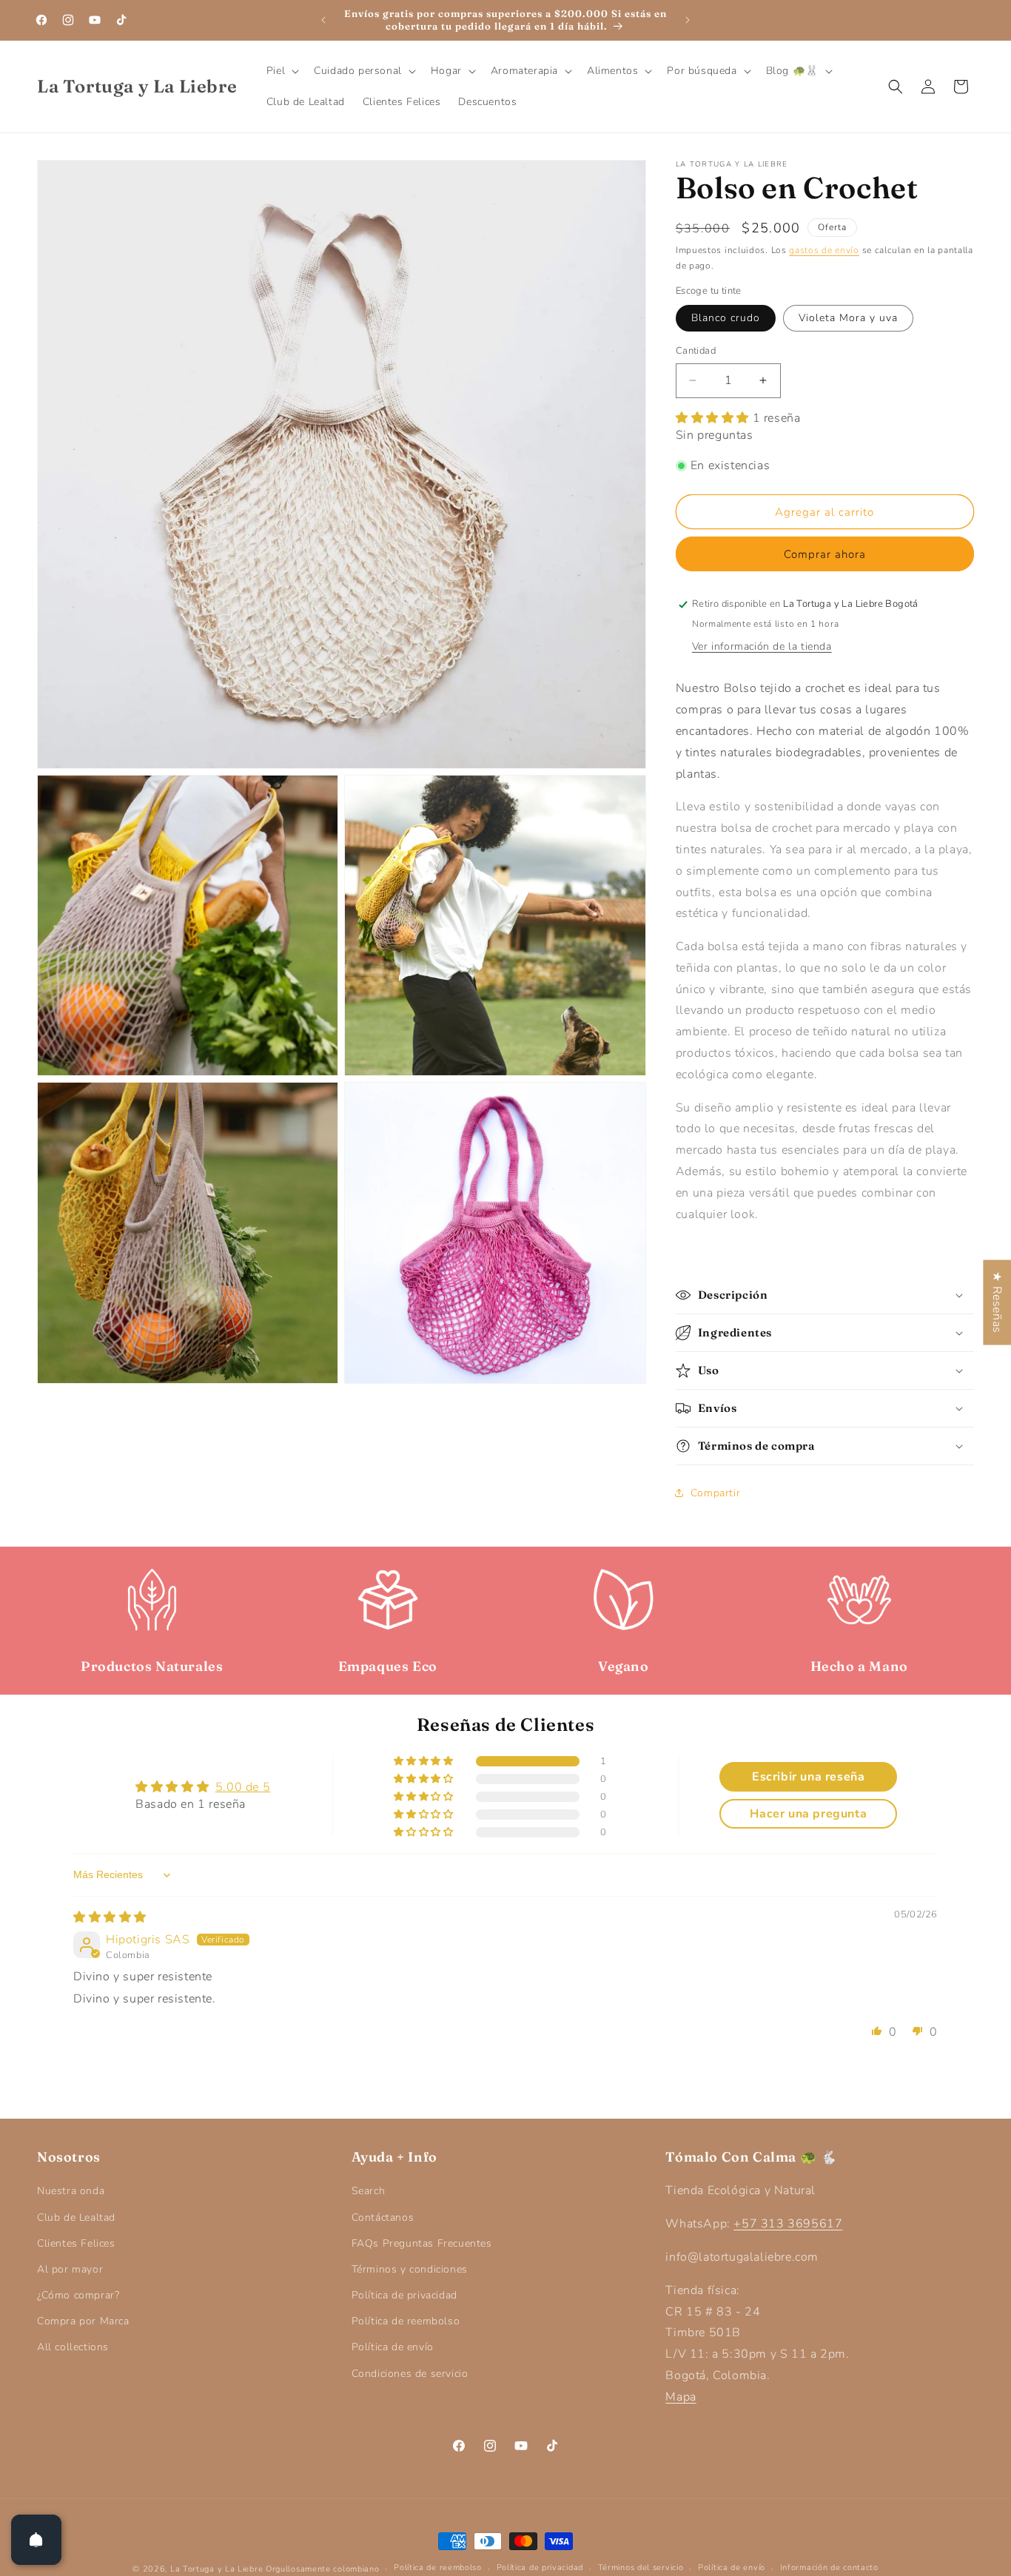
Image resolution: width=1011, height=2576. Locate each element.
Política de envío (393, 2347)
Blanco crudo (726, 318)
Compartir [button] (715, 1493)
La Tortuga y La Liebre (216, 2569)
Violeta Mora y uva (848, 318)
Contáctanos (383, 2217)
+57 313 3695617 (788, 2224)
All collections (73, 2347)
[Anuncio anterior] (323, 20)
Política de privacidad (404, 2295)
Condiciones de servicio (410, 2374)
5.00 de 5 (243, 1787)
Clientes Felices (76, 2243)
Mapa (681, 2397)
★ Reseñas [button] (997, 1302)
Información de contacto (829, 2567)
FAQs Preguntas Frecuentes (422, 2243)
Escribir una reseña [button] (808, 1777)
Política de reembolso (406, 2321)
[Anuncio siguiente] (688, 20)
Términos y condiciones (410, 2269)
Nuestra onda (71, 2191)
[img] (110, 1917)
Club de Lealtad (76, 2217)
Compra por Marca (83, 2321)
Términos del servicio (641, 2567)
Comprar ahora (825, 554)
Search (369, 2191)
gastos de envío (824, 250)
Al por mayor (70, 2269)
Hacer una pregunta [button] (808, 1814)
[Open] (36, 2540)
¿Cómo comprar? (78, 2295)
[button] (281, 71)
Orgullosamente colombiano (323, 2569)
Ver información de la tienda (762, 646)
